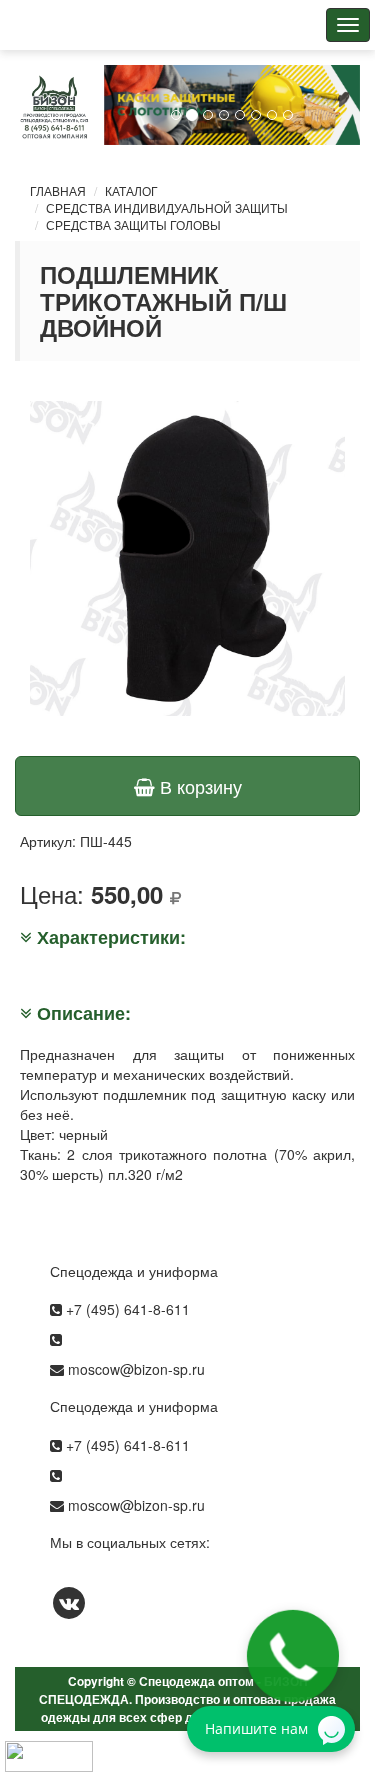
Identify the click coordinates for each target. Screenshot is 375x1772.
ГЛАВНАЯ (58, 190)
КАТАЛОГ (131, 190)
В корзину (198, 786)
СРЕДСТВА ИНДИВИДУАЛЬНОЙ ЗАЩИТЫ (167, 207)
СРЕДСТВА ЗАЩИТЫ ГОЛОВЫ (133, 224)
